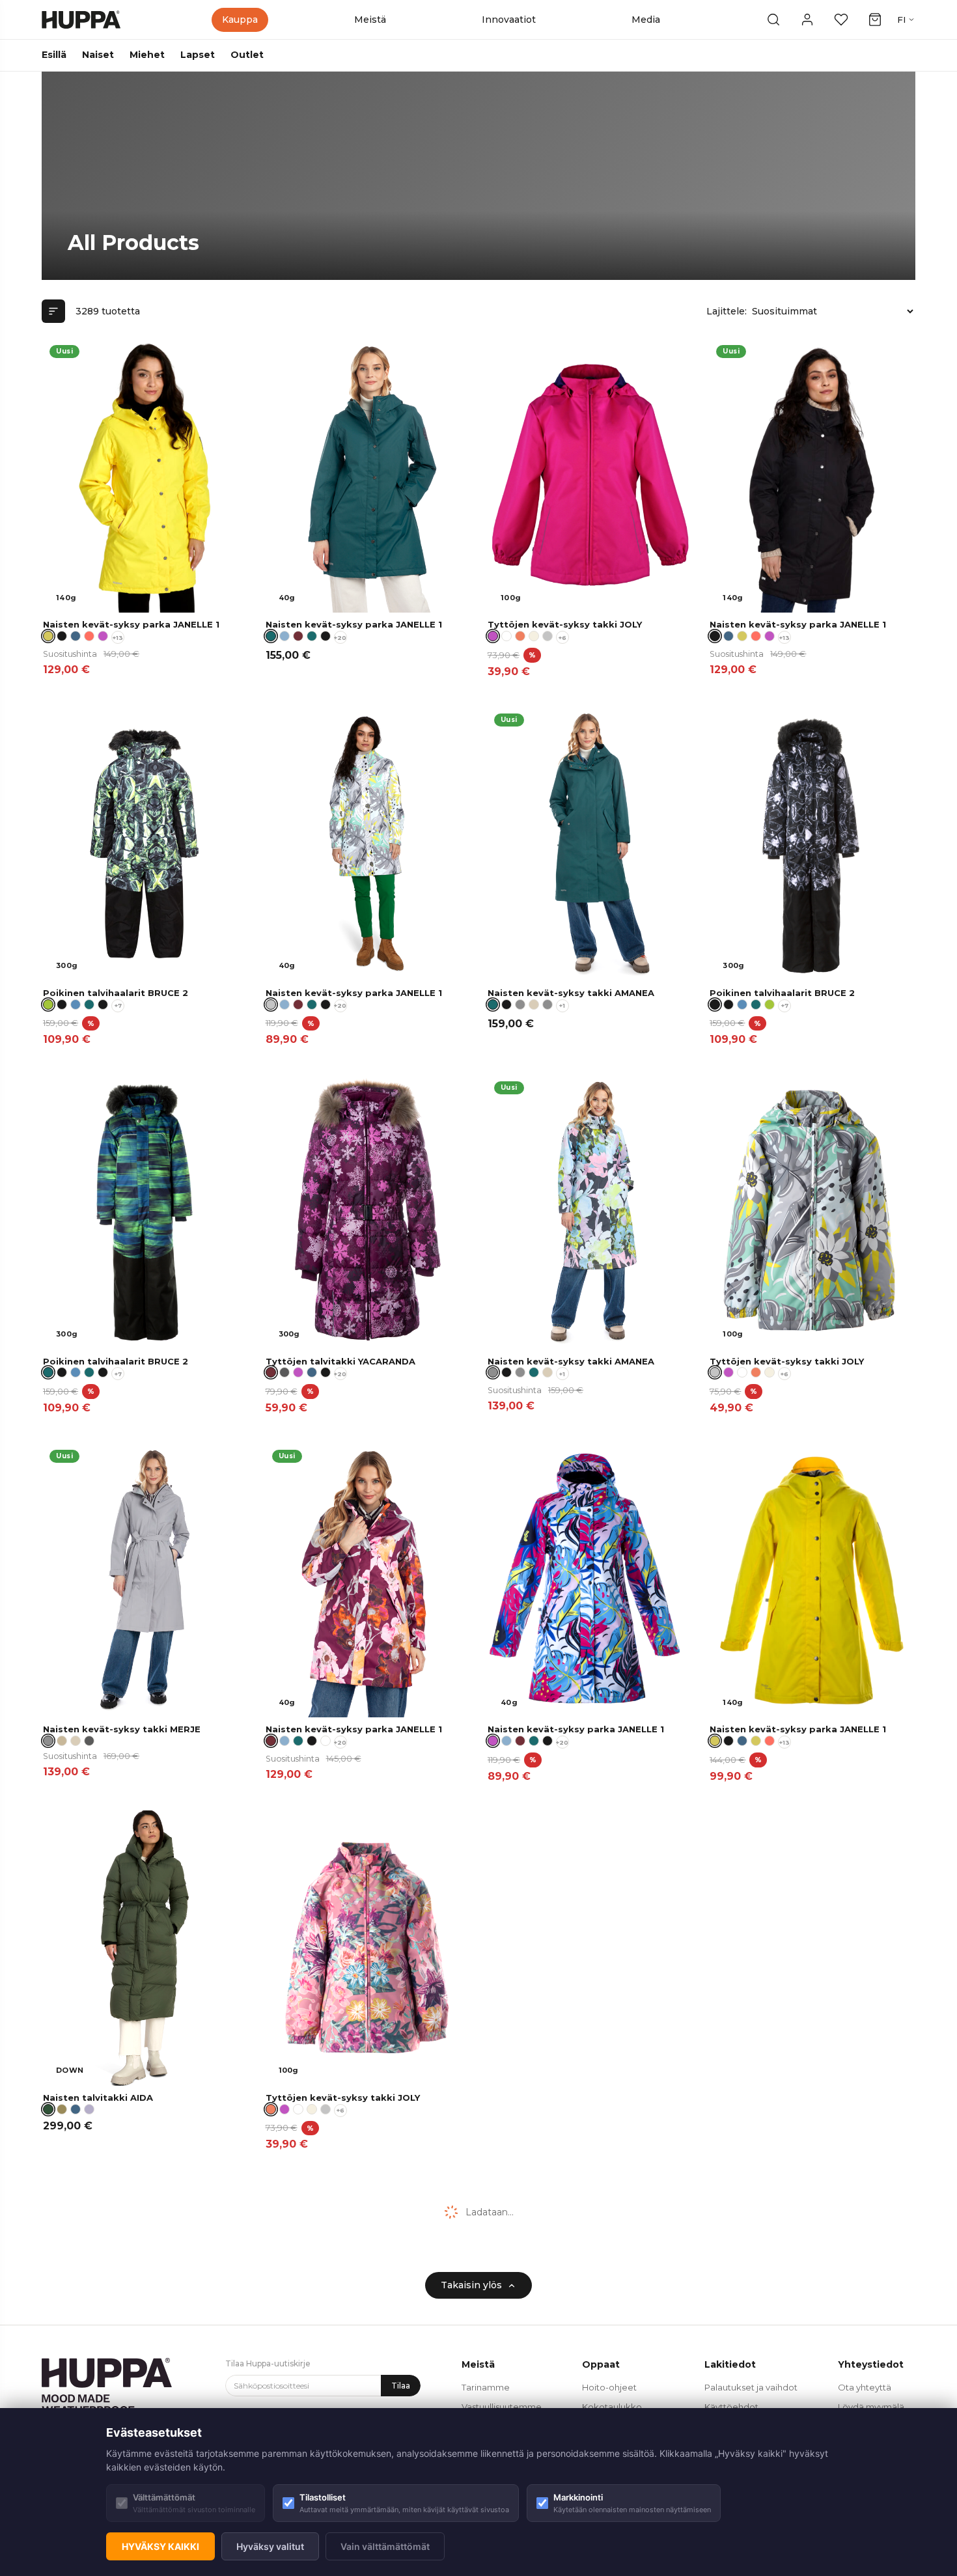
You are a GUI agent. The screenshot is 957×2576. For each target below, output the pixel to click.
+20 (340, 638)
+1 (562, 1005)
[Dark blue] (76, 636)
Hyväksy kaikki (160, 2546)
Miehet (147, 55)
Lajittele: (727, 311)
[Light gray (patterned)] (548, 636)
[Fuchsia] (103, 636)
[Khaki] (62, 2109)
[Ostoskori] (875, 20)
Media (646, 20)
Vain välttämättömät (385, 2546)
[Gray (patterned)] (548, 1004)
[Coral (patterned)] (520, 636)
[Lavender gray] (89, 2109)
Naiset (98, 55)
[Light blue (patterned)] (284, 636)
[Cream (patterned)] (534, 636)
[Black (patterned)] (62, 1004)
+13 (118, 638)
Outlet (247, 55)
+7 (118, 1005)
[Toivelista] (841, 20)
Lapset (198, 55)
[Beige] (62, 1741)
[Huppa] (81, 20)
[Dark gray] (284, 1372)
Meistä (370, 20)
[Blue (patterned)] (76, 1004)
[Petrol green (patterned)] (312, 636)
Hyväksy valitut (270, 2546)
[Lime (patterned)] (770, 1004)
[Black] (62, 636)
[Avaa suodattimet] (53, 311)
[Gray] (520, 1004)
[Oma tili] (807, 20)
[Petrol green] (534, 1372)
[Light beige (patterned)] (534, 1004)
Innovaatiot (509, 20)
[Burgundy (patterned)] (298, 636)
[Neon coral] (89, 636)
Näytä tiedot (201, 598)
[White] (506, 636)
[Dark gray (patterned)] (89, 1741)
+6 (562, 638)
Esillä (54, 55)
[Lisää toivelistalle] (230, 355)
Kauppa (240, 20)
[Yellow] (742, 636)
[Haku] (773, 20)
